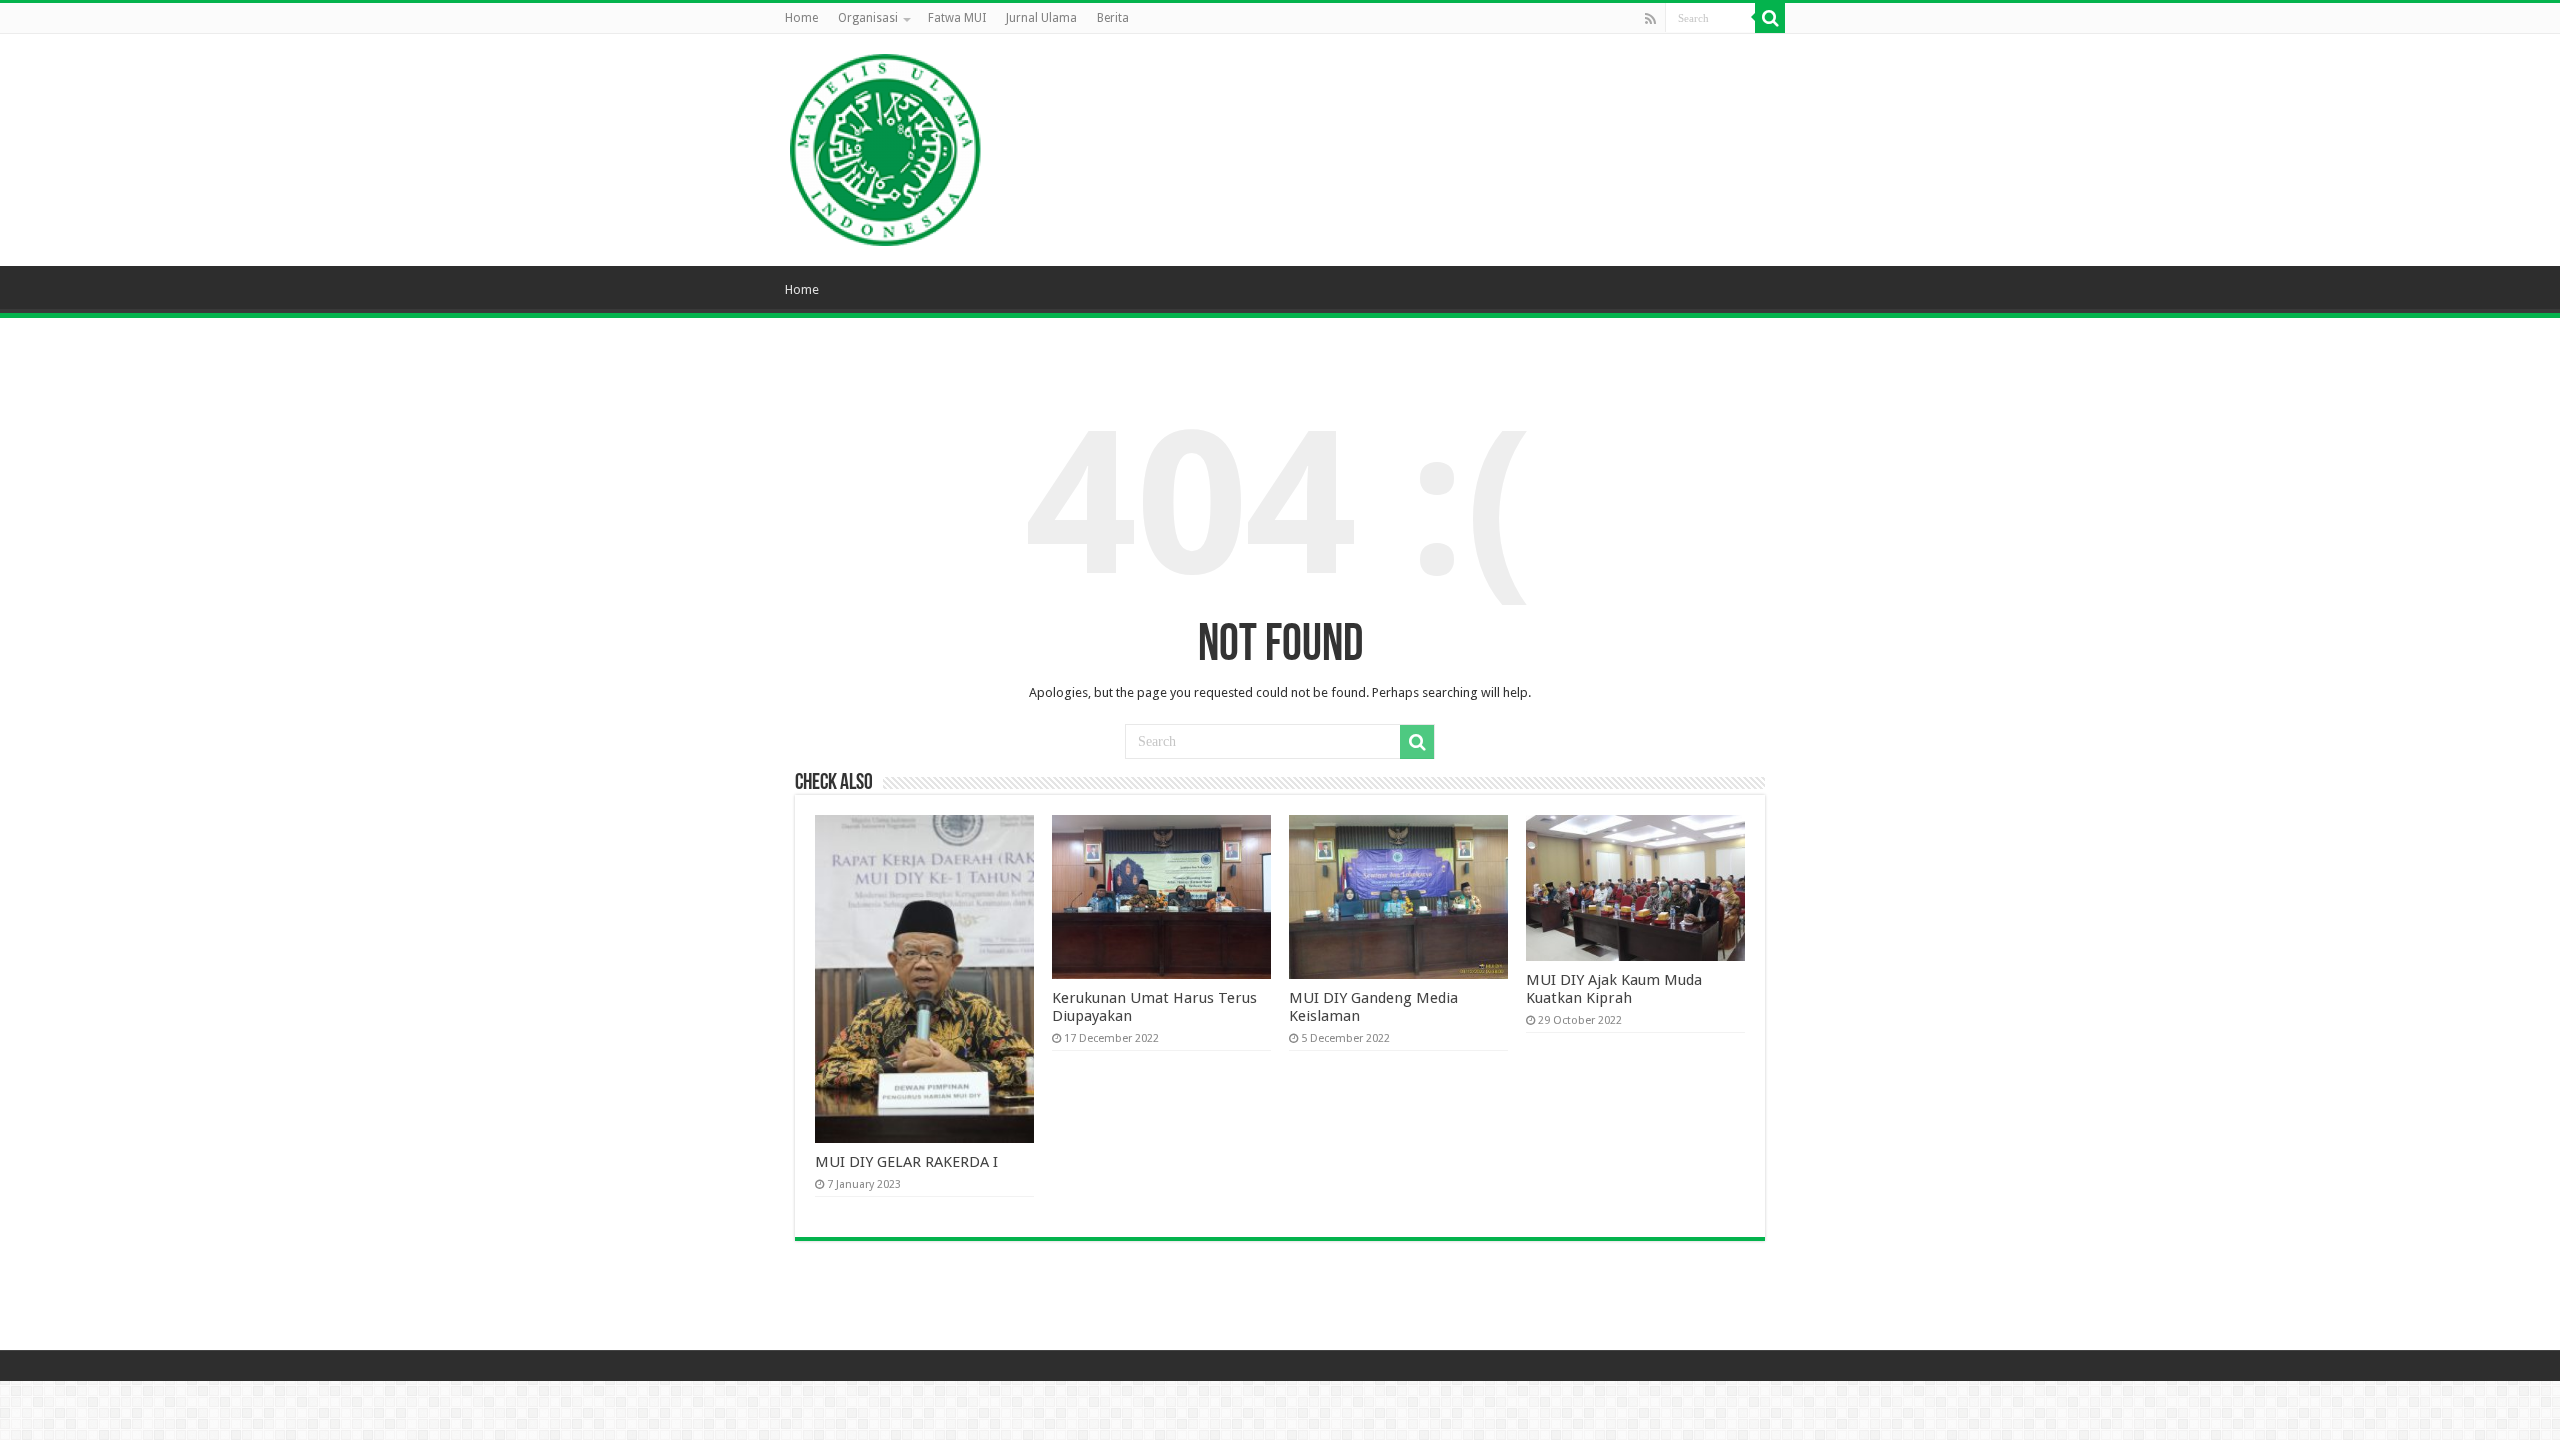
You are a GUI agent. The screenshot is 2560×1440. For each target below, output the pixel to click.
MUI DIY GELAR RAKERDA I (906, 1162)
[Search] (1770, 18)
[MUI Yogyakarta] (886, 146)
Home (801, 18)
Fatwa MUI (957, 18)
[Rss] (1650, 19)
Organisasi (868, 18)
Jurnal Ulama (1041, 18)
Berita (1113, 18)
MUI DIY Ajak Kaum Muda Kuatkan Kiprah (1614, 989)
